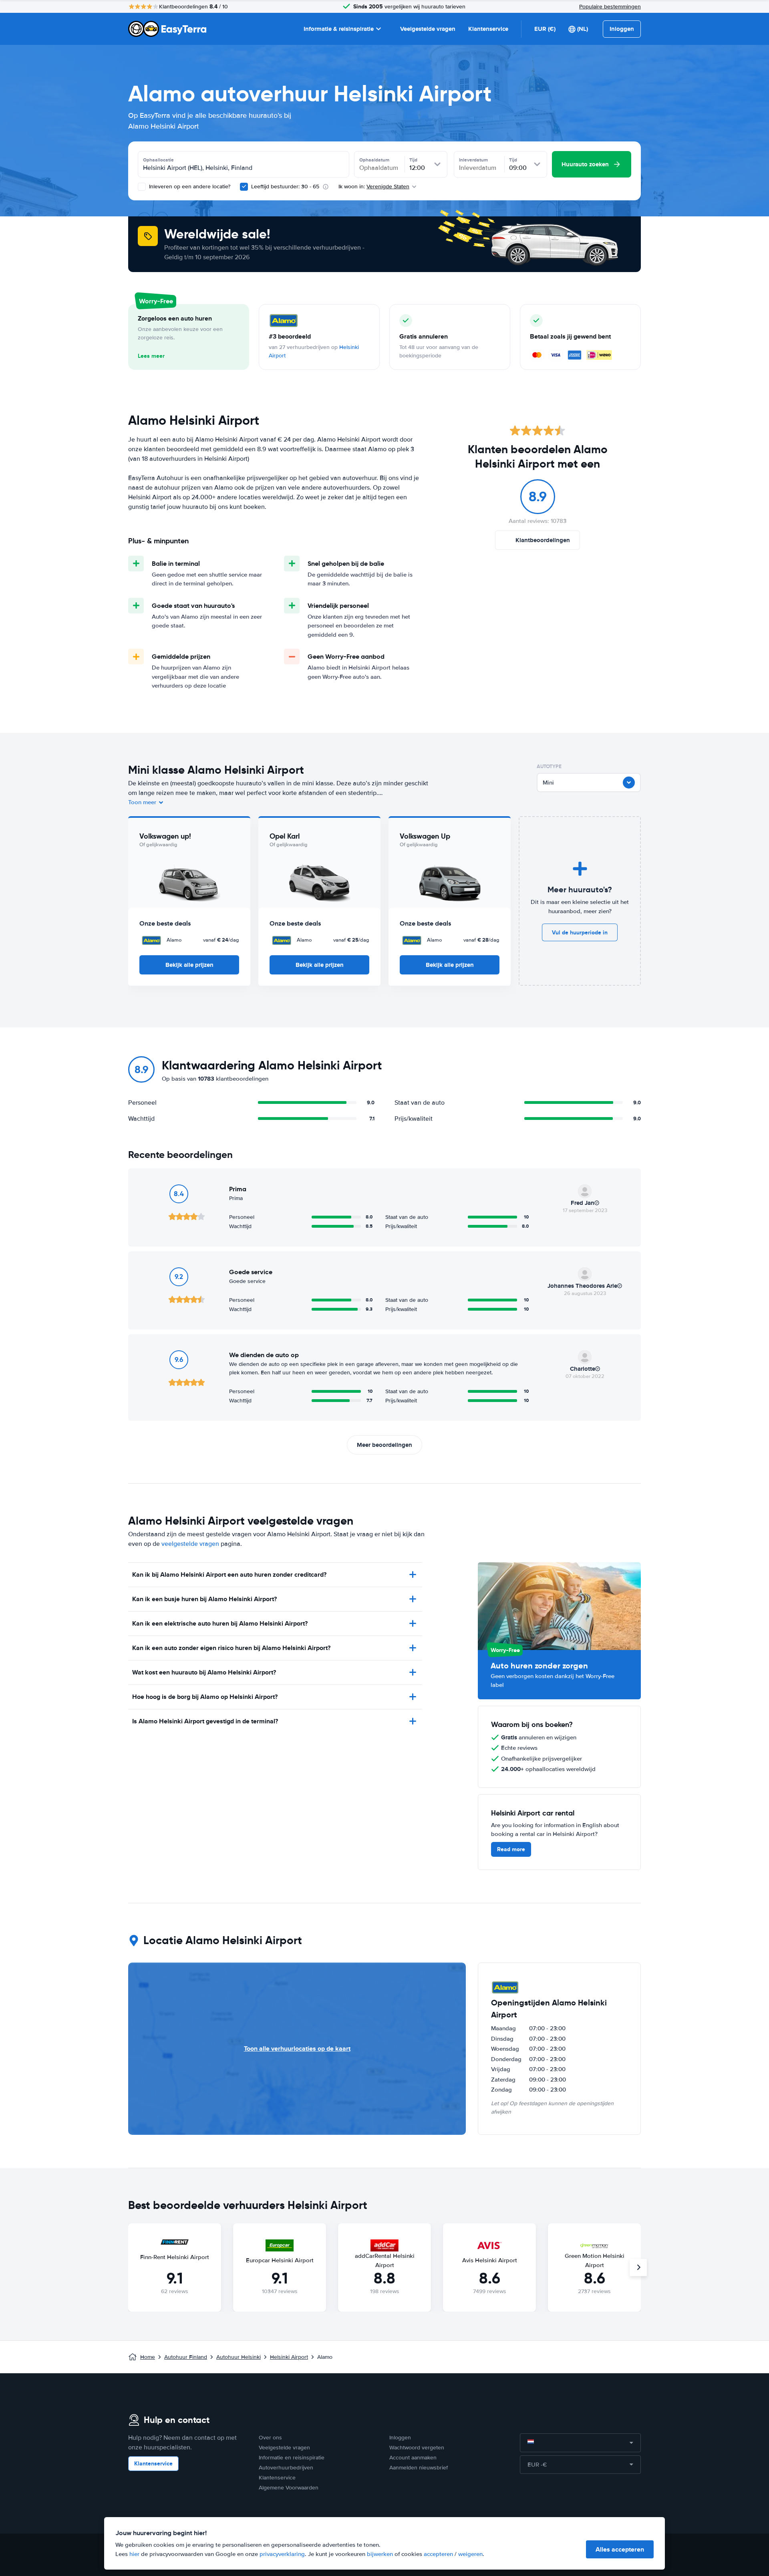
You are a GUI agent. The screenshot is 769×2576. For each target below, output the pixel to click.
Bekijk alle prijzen (189, 965)
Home (148, 2357)
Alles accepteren (620, 2549)
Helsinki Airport (289, 2357)
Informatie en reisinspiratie (292, 2458)
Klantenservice (488, 29)
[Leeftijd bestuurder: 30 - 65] (244, 187)
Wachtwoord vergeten (417, 2448)
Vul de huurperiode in (580, 932)
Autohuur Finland (186, 2357)
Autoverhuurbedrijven (286, 2468)
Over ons (270, 2438)
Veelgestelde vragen (428, 29)
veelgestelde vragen (190, 1544)
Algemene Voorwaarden (289, 2488)
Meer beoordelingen (384, 1445)
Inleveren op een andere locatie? (189, 187)
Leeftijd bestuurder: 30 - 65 (285, 187)
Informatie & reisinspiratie (339, 29)
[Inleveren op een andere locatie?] (142, 187)
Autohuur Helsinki (239, 2357)
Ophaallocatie (158, 160)
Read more (511, 1849)
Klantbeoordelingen (543, 540)
